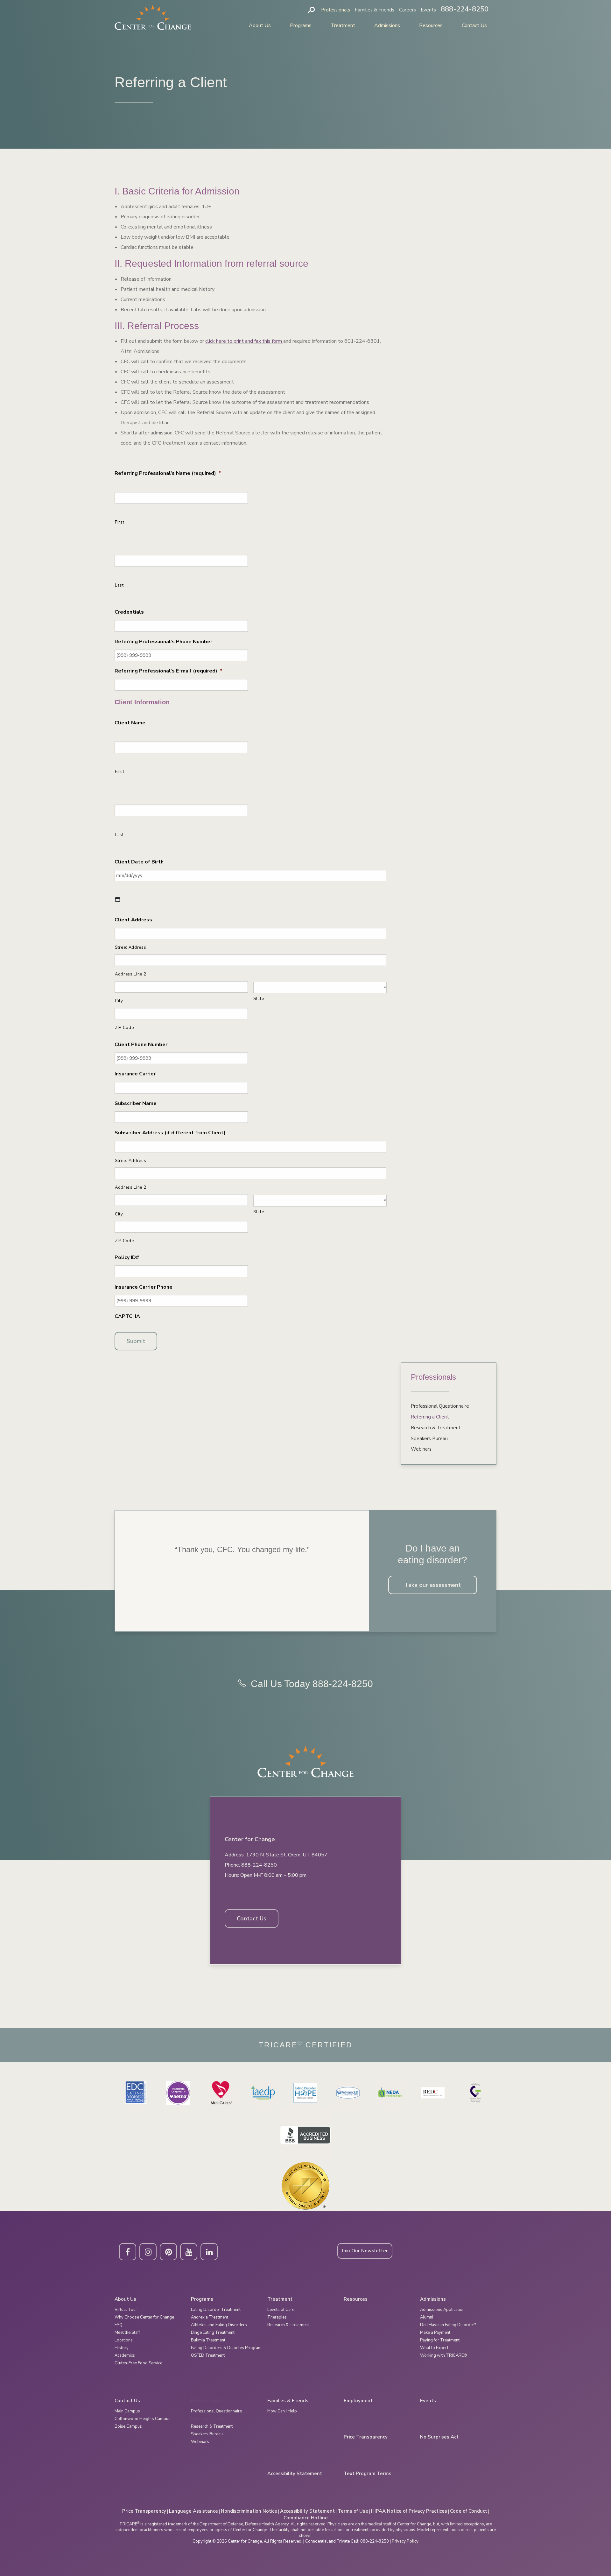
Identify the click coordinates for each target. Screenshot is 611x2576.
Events (428, 10)
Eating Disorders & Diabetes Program (226, 2348)
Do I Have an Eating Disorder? (448, 2325)
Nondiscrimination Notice (249, 2511)
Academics (125, 2355)
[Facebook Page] (128, 2252)
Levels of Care (281, 2310)
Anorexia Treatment (210, 2317)
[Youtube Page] (189, 2252)
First (119, 522)
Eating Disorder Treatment (216, 2310)
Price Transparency (366, 2437)
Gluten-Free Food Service (138, 2363)
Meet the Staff (127, 2333)
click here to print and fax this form (244, 341)
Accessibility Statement (295, 2474)
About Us (260, 25)
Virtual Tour (126, 2310)
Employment (358, 2401)
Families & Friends (375, 10)
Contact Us (474, 25)
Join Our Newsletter (365, 2251)
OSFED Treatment (208, 2355)
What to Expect (434, 2348)
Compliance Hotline (306, 2518)
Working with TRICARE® (444, 2355)
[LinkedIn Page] (209, 2252)
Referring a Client (430, 1417)
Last (119, 585)
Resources (431, 25)
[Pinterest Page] (168, 2252)
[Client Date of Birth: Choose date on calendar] (118, 899)
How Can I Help (282, 2411)
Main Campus (127, 2411)
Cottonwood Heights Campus (143, 2419)
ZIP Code (124, 1028)
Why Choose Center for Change (144, 2317)
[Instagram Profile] (148, 2252)
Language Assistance (193, 2511)
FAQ (119, 2325)
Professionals (336, 10)
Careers (407, 10)
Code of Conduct (469, 2511)
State (259, 999)
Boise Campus (128, 2426)
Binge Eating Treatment (213, 2333)
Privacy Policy (405, 2541)
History (122, 2348)
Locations (124, 2340)
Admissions (387, 25)
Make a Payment (435, 2333)
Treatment (343, 25)
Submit (136, 1341)
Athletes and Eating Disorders (219, 2325)
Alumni (427, 2317)
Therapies (277, 2317)
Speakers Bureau (429, 1439)
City (119, 1001)
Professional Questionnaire (440, 1406)
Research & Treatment (436, 1428)
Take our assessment (433, 1585)
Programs (301, 25)
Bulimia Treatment (208, 2340)
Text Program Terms (368, 2474)
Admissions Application (442, 2310)
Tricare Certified (306, 2045)
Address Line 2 (130, 974)
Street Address (130, 947)
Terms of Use (353, 2511)
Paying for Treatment (440, 2340)
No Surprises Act (439, 2437)
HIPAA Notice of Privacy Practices (409, 2511)
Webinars (421, 1449)
